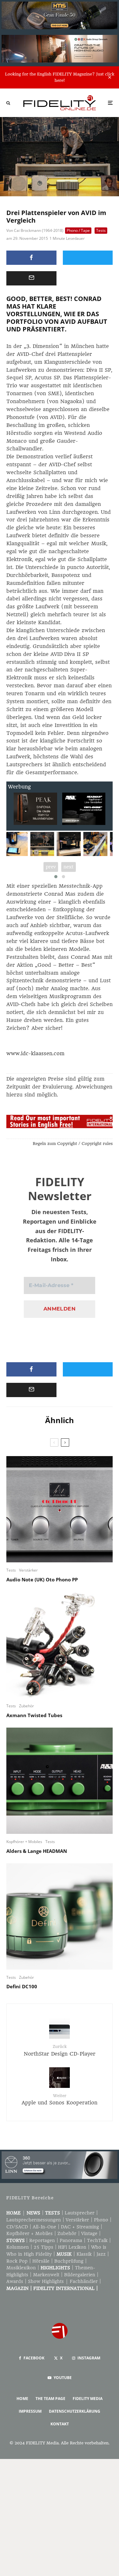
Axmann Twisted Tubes (34, 1715)
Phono (101, 2220)
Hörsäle (41, 2261)
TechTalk (97, 2240)
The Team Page (50, 2399)
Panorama (71, 2240)
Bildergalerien (80, 2275)
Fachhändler (84, 2281)
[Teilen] (31, 258)
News (33, 2213)
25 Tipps (43, 2247)
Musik (64, 2254)
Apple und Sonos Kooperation (60, 2099)
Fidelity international (64, 2288)
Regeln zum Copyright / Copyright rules (73, 1144)
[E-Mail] (31, 278)
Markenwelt (46, 2275)
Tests (101, 230)
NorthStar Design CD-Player (60, 2050)
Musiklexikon (21, 2268)
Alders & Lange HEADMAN (37, 1851)
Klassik (84, 2254)
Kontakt (60, 2424)
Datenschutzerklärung (75, 2411)
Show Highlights (46, 2281)
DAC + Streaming (80, 2227)
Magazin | (20, 2288)
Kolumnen (18, 2247)
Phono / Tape (78, 230)
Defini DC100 (22, 1986)
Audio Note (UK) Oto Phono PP (42, 1579)
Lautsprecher (80, 2213)
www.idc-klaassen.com (35, 1053)
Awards (15, 2281)
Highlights (55, 2268)
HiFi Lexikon (72, 2247)
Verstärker (28, 1570)
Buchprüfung (69, 2261)
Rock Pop (17, 2261)
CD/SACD (17, 2227)
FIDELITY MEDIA (88, 2399)
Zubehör (26, 1706)
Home (13, 2213)
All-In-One (44, 2227)
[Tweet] (88, 258)
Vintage (89, 2233)
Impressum (30, 2411)
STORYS (16, 2240)
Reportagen (42, 2240)
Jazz (101, 2254)
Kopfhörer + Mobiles (24, 1842)
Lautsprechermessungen (34, 2220)
